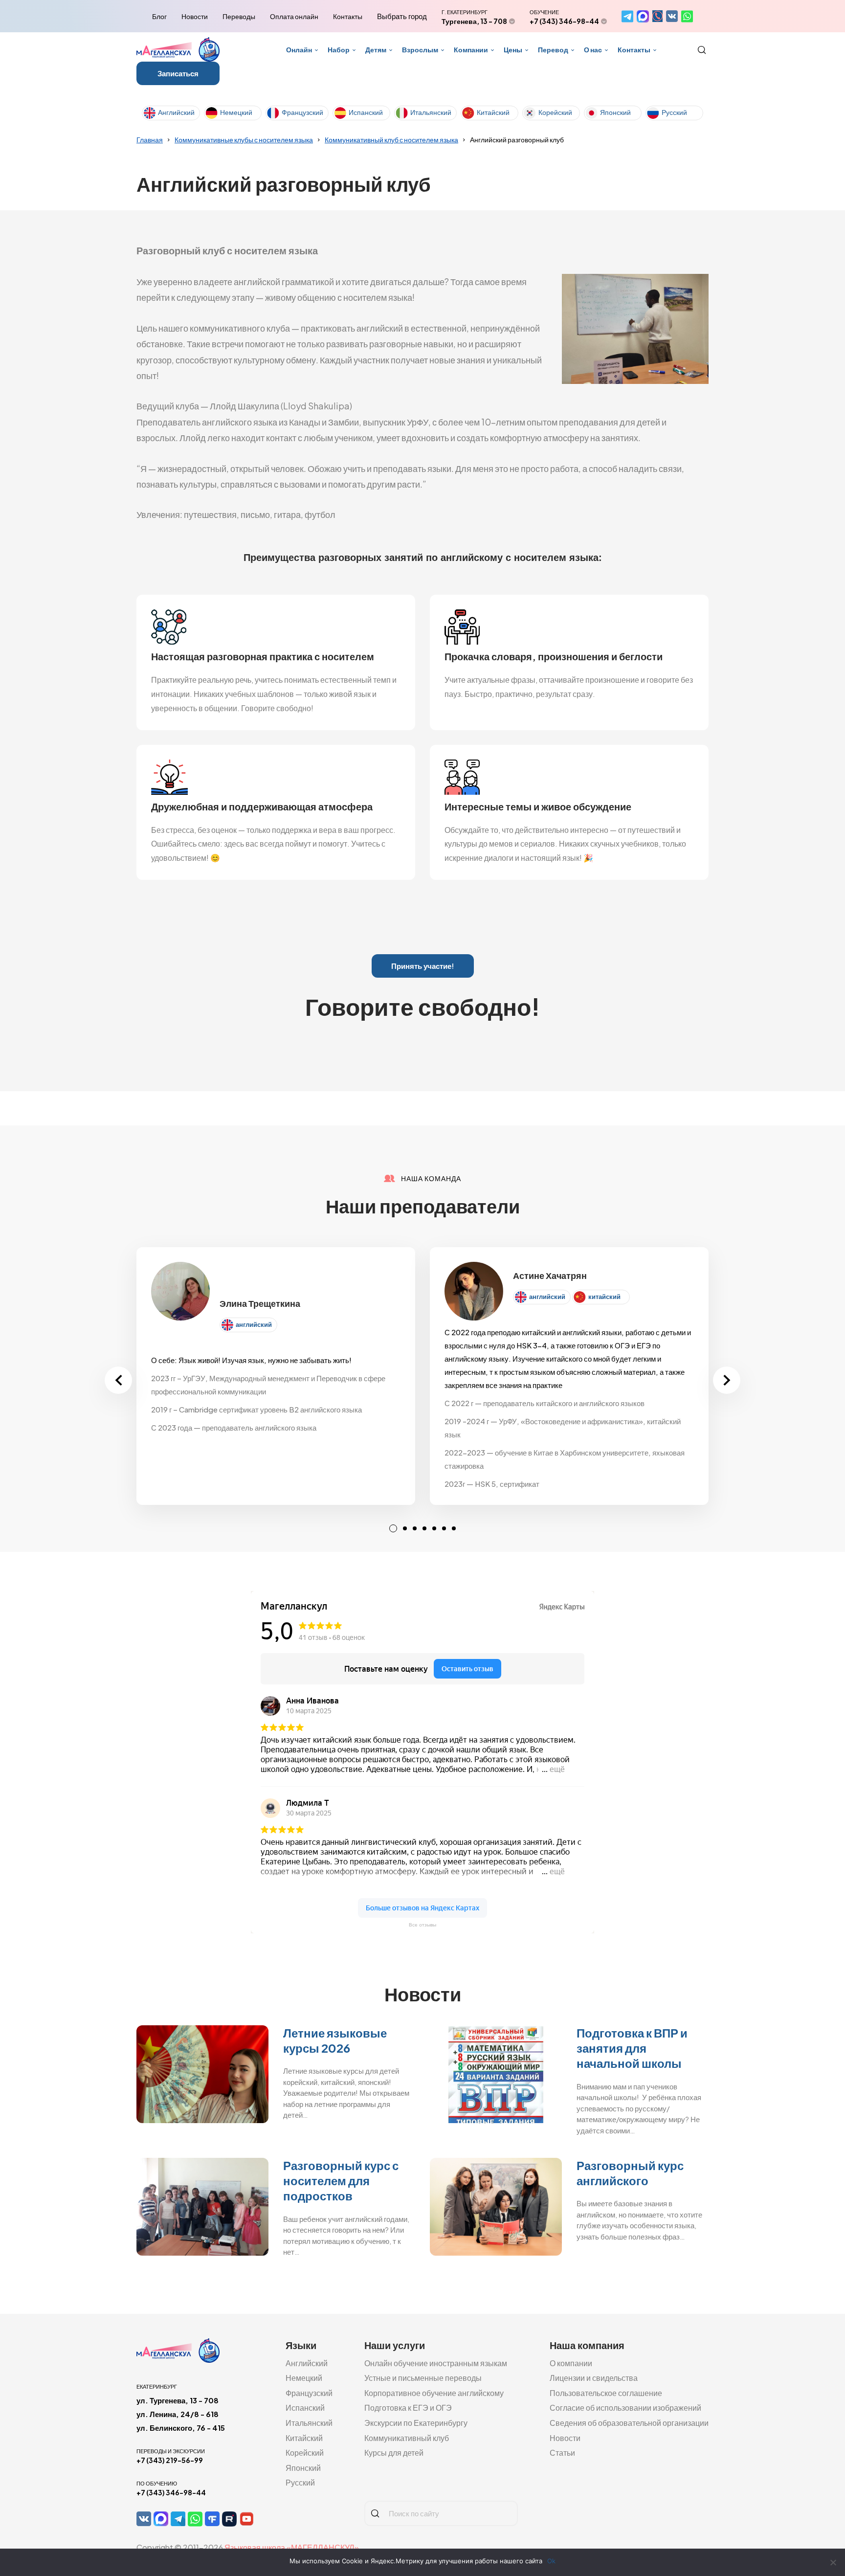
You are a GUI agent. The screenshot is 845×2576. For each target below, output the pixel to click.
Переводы (239, 16)
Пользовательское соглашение (606, 2393)
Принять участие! (423, 966)
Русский (674, 112)
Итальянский (431, 112)
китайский (604, 1297)
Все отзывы (422, 1925)
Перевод (553, 49)
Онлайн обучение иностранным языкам (436, 2363)
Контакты (348, 16)
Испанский (366, 112)
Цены (513, 49)
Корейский (555, 112)
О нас (593, 49)
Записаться (178, 73)
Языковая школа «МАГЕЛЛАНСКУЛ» (292, 2547)
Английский (176, 112)
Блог (159, 16)
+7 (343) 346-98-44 (564, 21)
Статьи (562, 2453)
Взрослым (420, 49)
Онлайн (299, 49)
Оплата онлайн (294, 16)
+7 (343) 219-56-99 (170, 2460)
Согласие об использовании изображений (625, 2408)
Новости (195, 16)
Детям (376, 49)
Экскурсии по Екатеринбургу (416, 2423)
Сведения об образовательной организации (629, 2423)
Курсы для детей (394, 2453)
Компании (471, 49)
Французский (302, 112)
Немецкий (236, 112)
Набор (339, 49)
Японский (615, 112)
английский (254, 1324)
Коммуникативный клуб (407, 2438)
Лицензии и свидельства (594, 2378)
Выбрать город (402, 16)
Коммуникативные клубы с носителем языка (244, 139)
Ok (551, 2561)
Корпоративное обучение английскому (434, 2393)
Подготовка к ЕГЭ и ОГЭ (408, 2408)
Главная (150, 139)
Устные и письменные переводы (423, 2378)
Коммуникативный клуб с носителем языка (391, 139)
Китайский (493, 112)
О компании (571, 2363)
